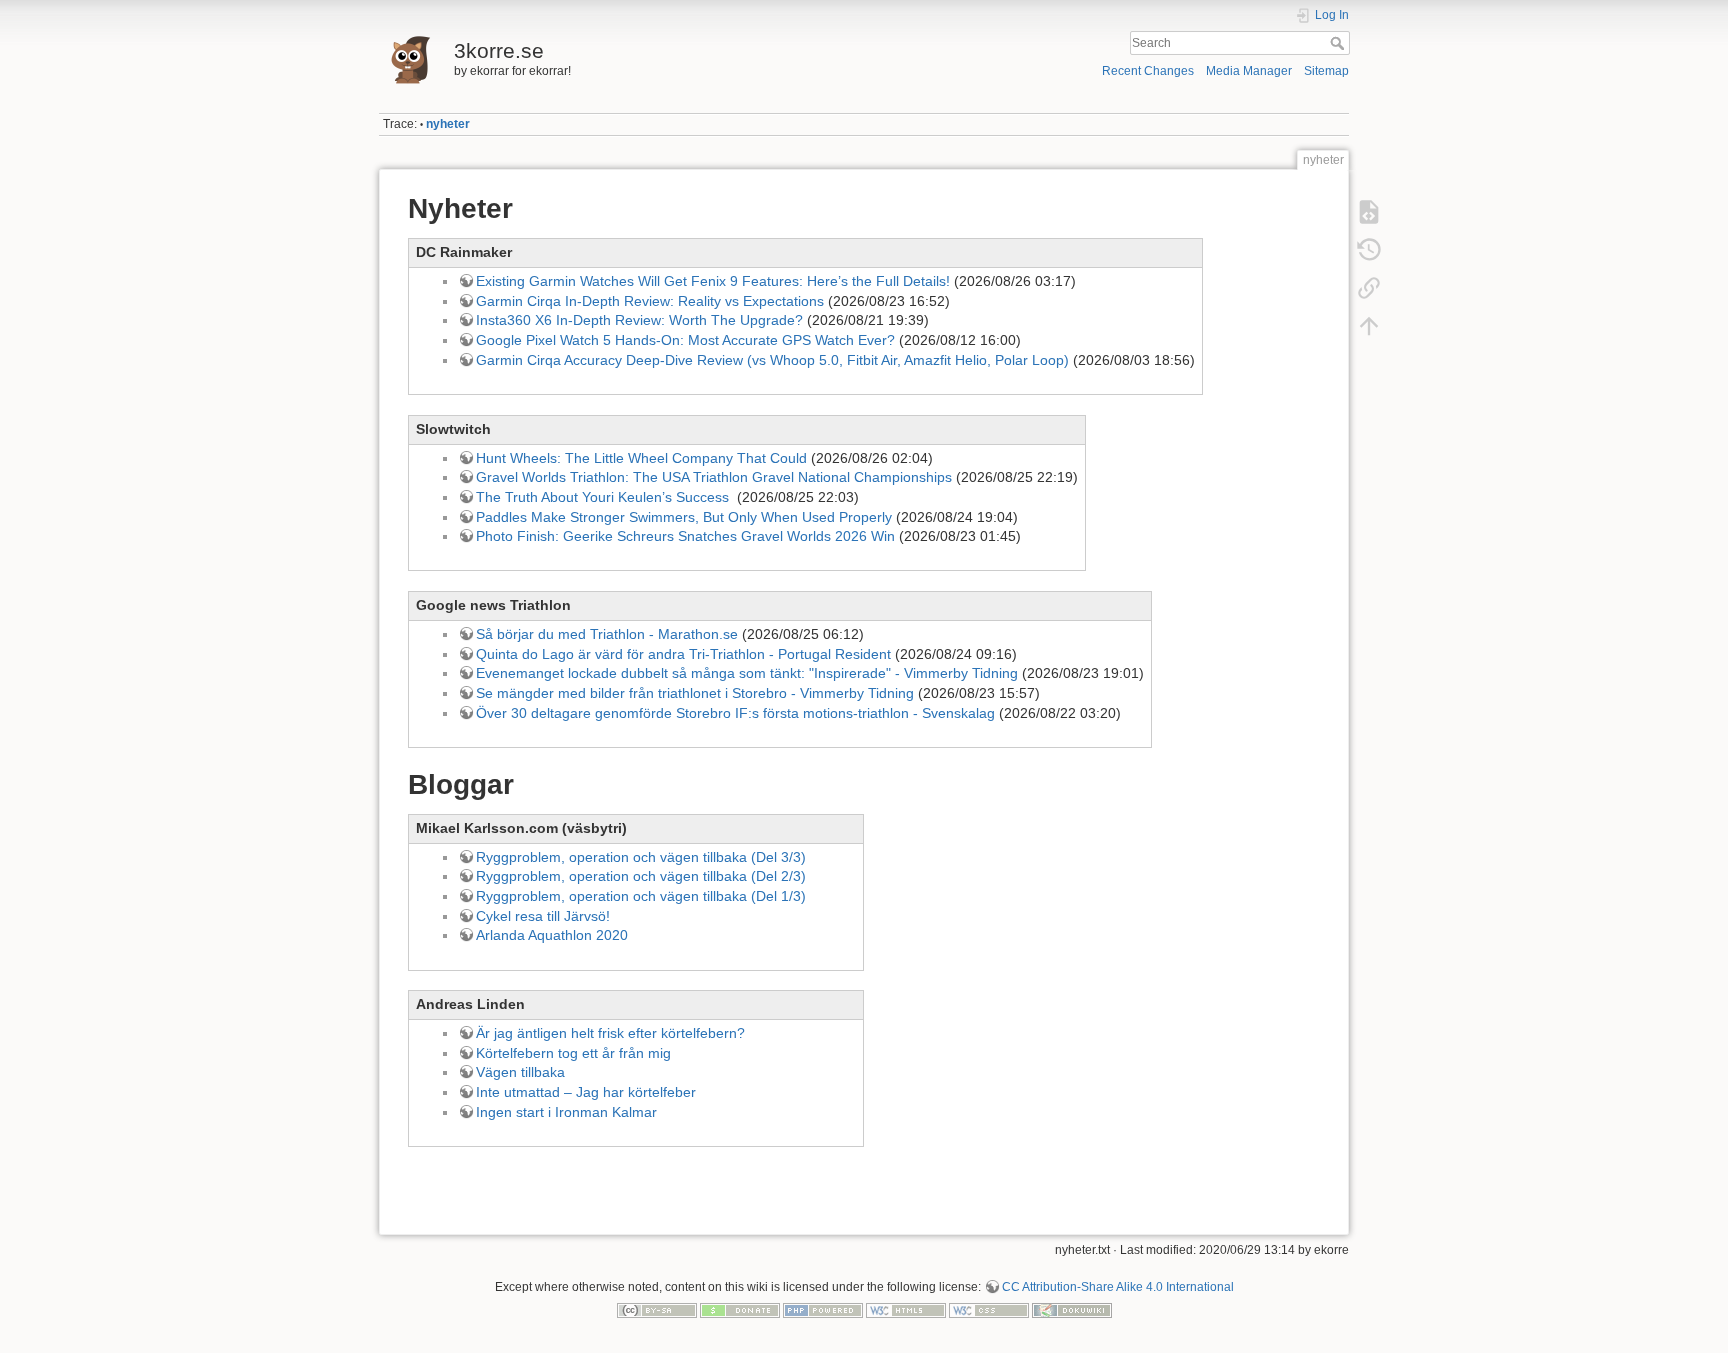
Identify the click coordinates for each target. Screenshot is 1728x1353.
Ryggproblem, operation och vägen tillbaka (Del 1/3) (641, 896)
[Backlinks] (1369, 288)
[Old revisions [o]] (1369, 250)
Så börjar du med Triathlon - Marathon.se (607, 634)
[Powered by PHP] (823, 1310)
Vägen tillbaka (520, 1072)
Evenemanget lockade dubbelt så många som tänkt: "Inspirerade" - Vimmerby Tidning (747, 673)
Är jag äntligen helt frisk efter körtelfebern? (610, 1033)
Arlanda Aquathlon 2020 (552, 935)
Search (1339, 43)
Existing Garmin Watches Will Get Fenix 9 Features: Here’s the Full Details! (713, 281)
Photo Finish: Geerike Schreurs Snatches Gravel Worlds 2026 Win (685, 536)
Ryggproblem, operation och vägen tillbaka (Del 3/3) (641, 857)
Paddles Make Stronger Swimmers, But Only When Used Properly (684, 517)
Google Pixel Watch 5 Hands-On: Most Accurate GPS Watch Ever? (685, 340)
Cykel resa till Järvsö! (543, 916)
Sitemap (1326, 71)
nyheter (448, 124)
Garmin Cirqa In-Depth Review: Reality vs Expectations (650, 301)
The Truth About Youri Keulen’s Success (604, 497)
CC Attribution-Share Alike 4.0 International (1118, 1287)
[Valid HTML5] (906, 1310)
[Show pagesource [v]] (1369, 212)
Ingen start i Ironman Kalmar (566, 1112)
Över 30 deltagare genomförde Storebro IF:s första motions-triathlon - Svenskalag (735, 713)
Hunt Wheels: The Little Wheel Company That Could (641, 458)
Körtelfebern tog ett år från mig (573, 1053)
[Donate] (740, 1310)
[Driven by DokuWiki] (1072, 1310)
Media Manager (1249, 71)
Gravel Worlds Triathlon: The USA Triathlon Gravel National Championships (714, 477)
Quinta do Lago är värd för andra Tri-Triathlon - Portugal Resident (683, 654)
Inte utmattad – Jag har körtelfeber (586, 1092)
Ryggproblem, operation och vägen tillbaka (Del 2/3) (641, 876)
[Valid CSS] (989, 1310)
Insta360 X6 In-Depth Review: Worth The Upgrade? (639, 320)
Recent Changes (1148, 71)
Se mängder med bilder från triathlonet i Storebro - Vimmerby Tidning (695, 693)
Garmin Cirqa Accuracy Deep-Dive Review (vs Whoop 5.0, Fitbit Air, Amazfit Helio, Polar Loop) (772, 360)
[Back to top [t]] (1369, 326)
